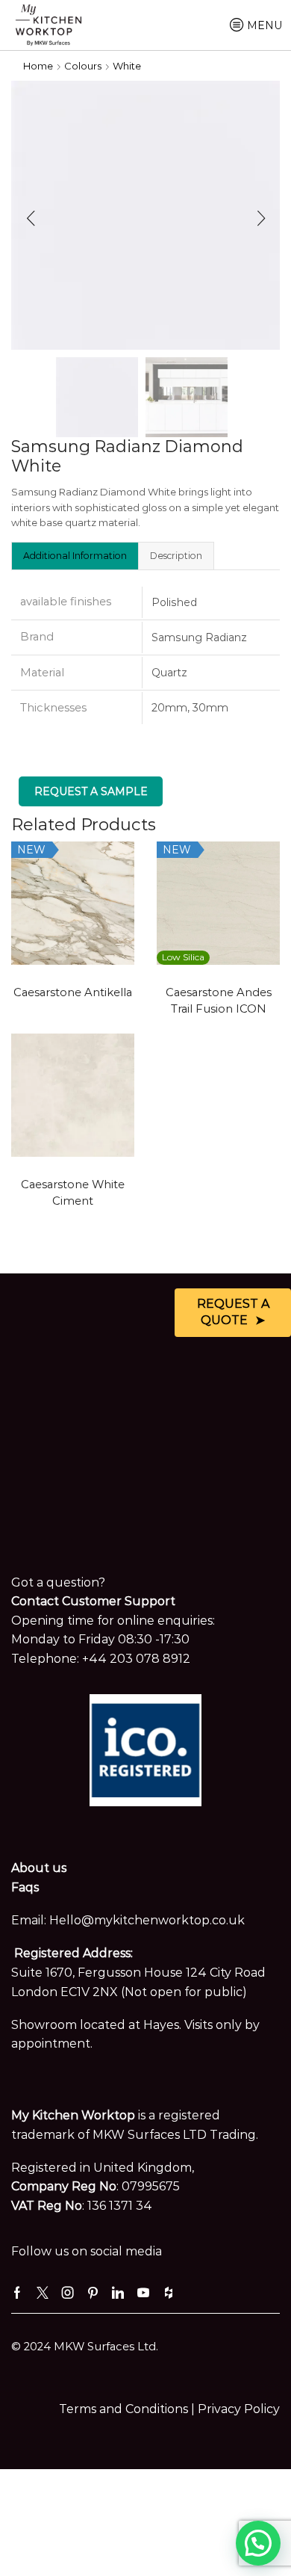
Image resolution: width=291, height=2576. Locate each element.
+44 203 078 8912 (136, 1659)
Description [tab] (176, 556)
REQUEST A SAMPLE (91, 791)
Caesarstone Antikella (73, 992)
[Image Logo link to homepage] (48, 24)
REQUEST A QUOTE (233, 1312)
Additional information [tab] (75, 556)
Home (38, 66)
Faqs (25, 1887)
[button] (30, 219)
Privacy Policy (239, 2409)
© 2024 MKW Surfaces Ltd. (85, 2347)
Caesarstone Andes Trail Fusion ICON (219, 1001)
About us (39, 1868)
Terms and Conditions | (128, 2409)
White (127, 66)
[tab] (75, 555)
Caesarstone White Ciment (73, 1193)
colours (83, 66)
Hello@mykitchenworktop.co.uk (147, 1920)
